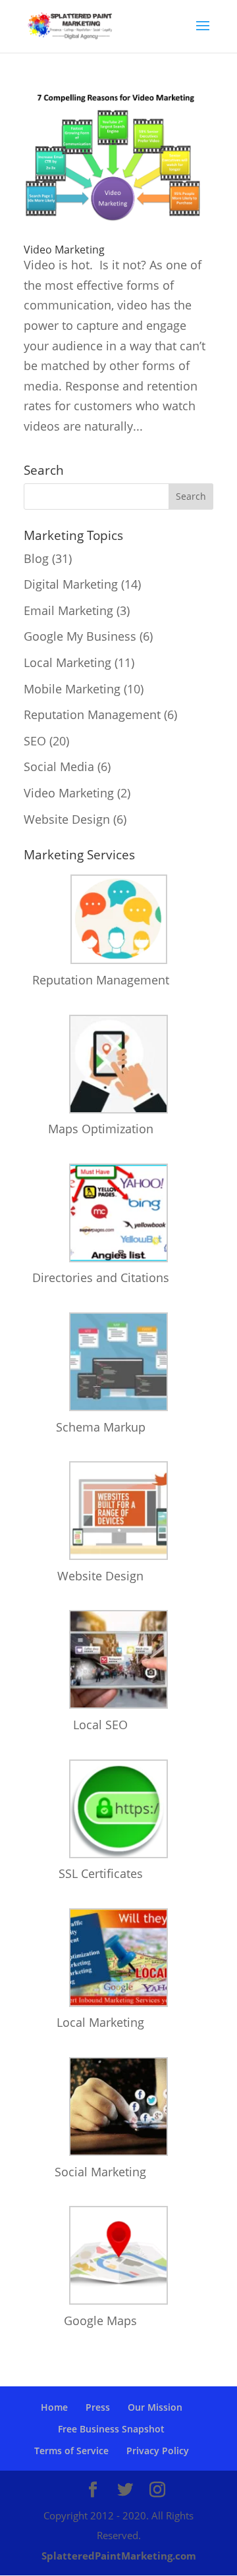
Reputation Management (92, 714)
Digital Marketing (71, 584)
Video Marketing (64, 250)
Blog (36, 558)
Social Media (59, 766)
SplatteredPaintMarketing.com (119, 2556)
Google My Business (80, 636)
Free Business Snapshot (111, 2429)
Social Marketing (100, 2172)
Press (98, 2407)
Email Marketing (68, 610)
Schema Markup (101, 1427)
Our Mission (155, 2407)
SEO (35, 741)
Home (54, 2407)
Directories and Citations (101, 1277)
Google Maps (100, 2321)
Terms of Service (71, 2451)
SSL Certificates (101, 1873)
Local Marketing (67, 662)
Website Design (67, 819)
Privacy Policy (158, 2451)
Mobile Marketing (72, 689)
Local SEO (100, 1725)
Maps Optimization (101, 1129)
